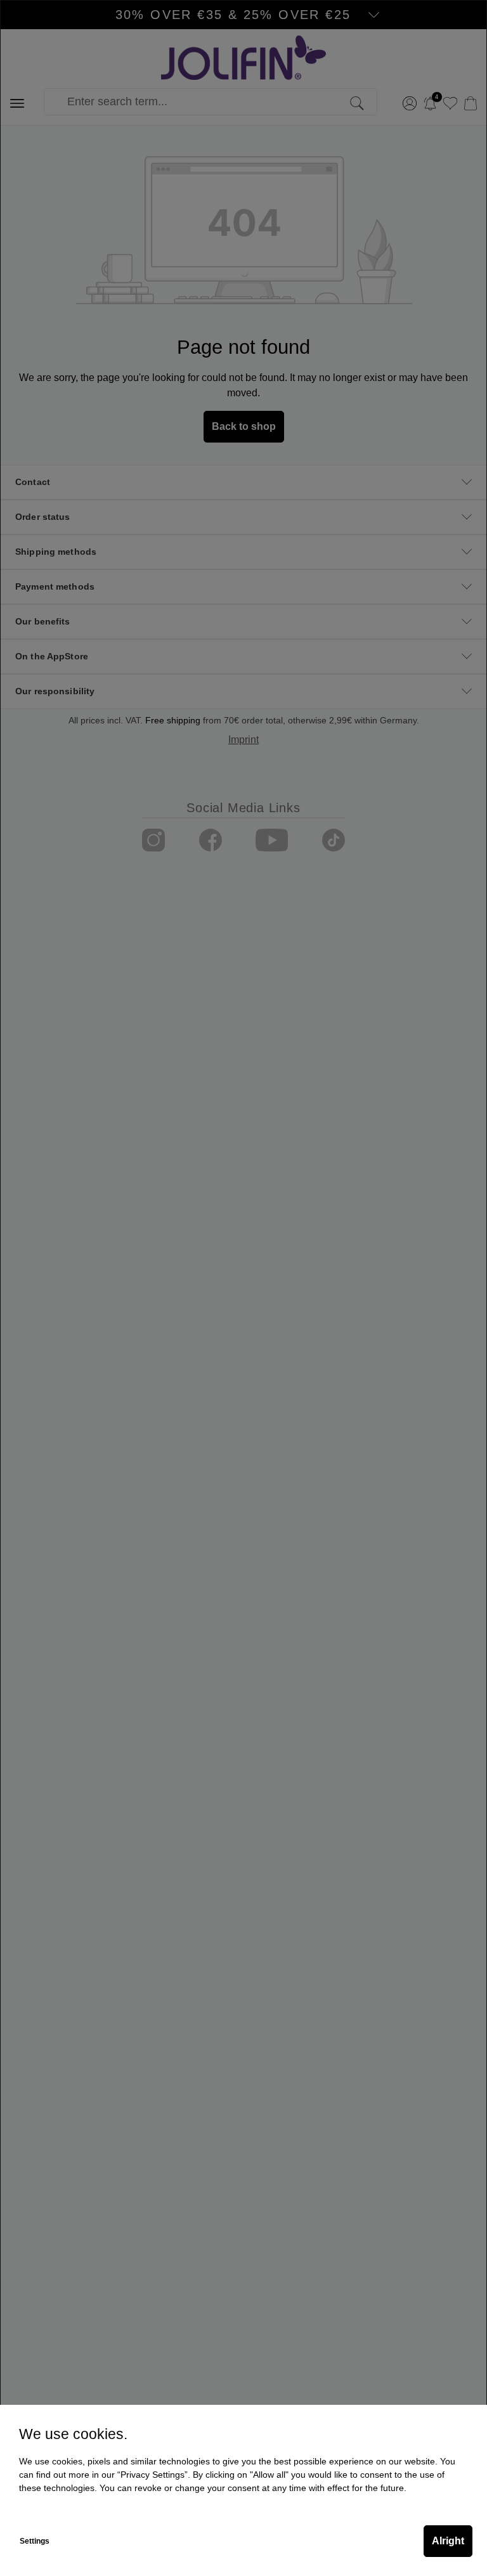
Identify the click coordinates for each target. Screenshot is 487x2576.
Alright (448, 2541)
